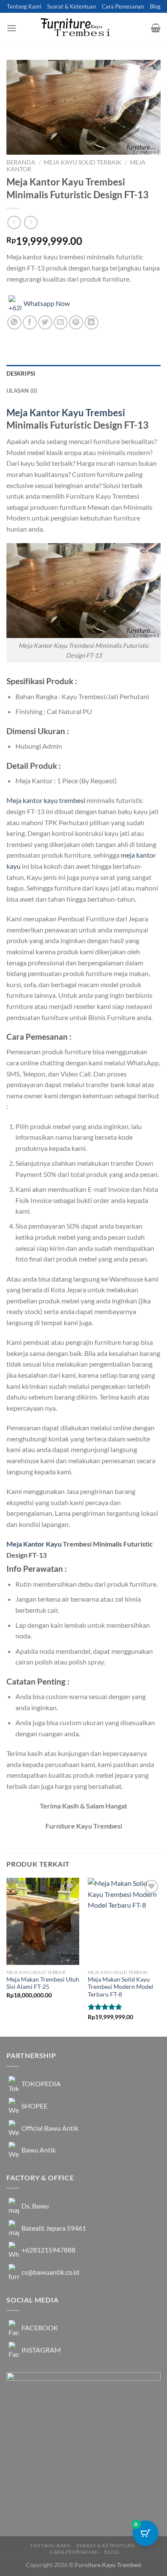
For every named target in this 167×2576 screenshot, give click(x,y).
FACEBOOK (40, 2328)
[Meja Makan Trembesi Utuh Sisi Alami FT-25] (43, 1921)
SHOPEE (34, 2106)
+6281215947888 (48, 2250)
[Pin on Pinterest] (76, 322)
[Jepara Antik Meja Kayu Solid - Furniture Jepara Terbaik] (83, 28)
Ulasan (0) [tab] (22, 391)
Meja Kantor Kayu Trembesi (66, 413)
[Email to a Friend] (61, 322)
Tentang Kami (24, 6)
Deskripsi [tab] (21, 373)
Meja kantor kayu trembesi (46, 800)
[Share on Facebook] (30, 322)
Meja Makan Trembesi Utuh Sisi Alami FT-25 (43, 1983)
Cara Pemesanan (123, 6)
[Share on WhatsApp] (14, 322)
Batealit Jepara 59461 (54, 2228)
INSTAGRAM (41, 2350)
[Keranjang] (156, 28)
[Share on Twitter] (45, 322)
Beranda (21, 162)
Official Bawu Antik (50, 2128)
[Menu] (12, 28)
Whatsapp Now (47, 303)
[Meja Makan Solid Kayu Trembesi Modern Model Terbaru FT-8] (124, 1921)
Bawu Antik (39, 2150)
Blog (155, 6)
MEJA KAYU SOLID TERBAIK (83, 162)
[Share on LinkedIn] (91, 322)
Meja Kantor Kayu (34, 1544)
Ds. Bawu (35, 2206)
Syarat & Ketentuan (72, 6)
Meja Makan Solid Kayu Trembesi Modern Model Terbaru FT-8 (121, 1987)
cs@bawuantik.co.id (50, 2272)
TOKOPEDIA (41, 2083)
